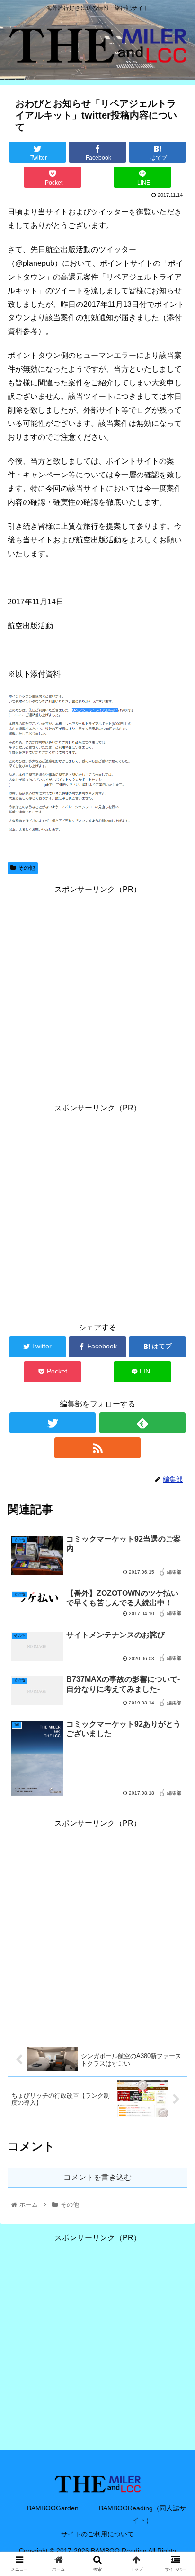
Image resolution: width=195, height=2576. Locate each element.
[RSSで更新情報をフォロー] (97, 1448)
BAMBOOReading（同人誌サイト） (142, 2514)
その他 (27, 868)
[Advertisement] (97, 994)
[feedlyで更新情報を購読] (142, 1423)
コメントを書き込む (97, 2177)
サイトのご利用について (97, 2534)
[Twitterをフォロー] (53, 1423)
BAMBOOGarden (53, 2508)
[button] (175, 1470)
